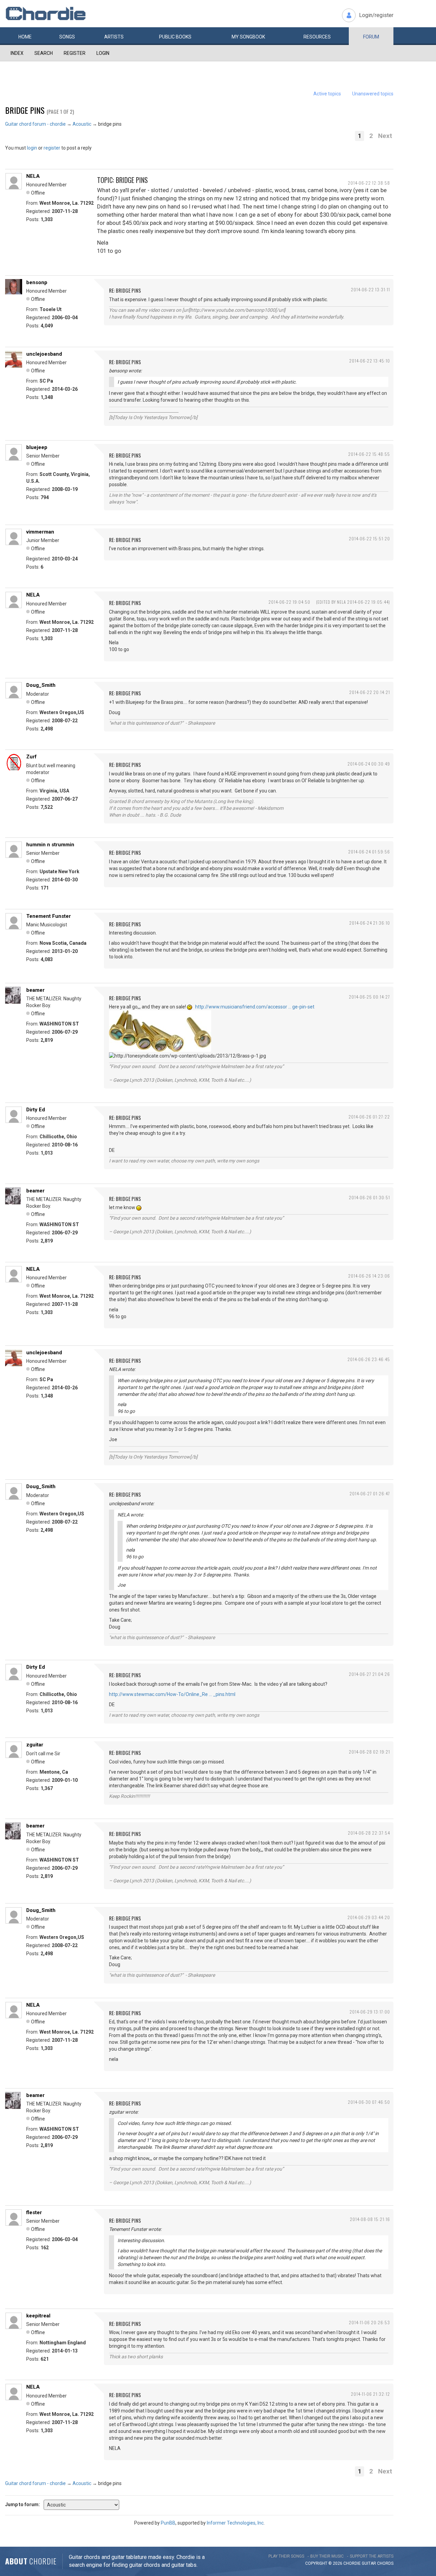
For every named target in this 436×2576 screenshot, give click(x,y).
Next (385, 136)
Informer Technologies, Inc (235, 2523)
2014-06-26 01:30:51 (369, 1197)
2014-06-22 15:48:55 (369, 454)
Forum (371, 37)
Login (103, 53)
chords (385, 2563)
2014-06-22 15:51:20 (369, 538)
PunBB (168, 2523)
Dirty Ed (36, 1110)
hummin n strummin (50, 845)
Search (44, 53)
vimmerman (40, 532)
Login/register (376, 15)
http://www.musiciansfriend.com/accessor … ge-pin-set (255, 1007)
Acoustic (82, 124)
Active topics (327, 94)
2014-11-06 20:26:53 (369, 2322)
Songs (67, 37)
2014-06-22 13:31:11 (370, 289)
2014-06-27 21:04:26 (369, 1674)
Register (75, 53)
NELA (33, 176)
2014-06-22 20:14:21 (370, 692)
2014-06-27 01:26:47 (370, 1493)
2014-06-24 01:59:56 (369, 852)
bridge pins (25, 110)
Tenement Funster (49, 916)
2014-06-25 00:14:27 (369, 997)
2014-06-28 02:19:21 (369, 1752)
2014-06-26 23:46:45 (369, 1359)
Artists (114, 37)
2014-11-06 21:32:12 (370, 2394)
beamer (35, 990)
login (32, 148)
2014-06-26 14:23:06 (369, 1276)
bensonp (37, 282)
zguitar (35, 1745)
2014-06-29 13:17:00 (370, 2012)
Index (17, 53)
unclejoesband (44, 354)
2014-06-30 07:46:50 (369, 2102)
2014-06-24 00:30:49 (369, 764)
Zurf (32, 757)
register (52, 148)
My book (248, 37)
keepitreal (38, 2316)
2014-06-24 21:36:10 (370, 923)
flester (34, 2212)
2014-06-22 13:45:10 (370, 361)
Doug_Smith (41, 685)
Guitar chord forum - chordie (35, 124)
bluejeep (37, 447)
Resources (317, 37)
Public (175, 37)
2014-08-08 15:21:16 (370, 2219)
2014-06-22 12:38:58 (369, 183)
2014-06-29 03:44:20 (369, 1917)
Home (25, 37)
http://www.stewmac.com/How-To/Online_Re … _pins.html (172, 1694)
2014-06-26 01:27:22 (369, 1117)
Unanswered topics (373, 94)
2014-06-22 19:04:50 (289, 602)
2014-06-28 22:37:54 (369, 1833)
